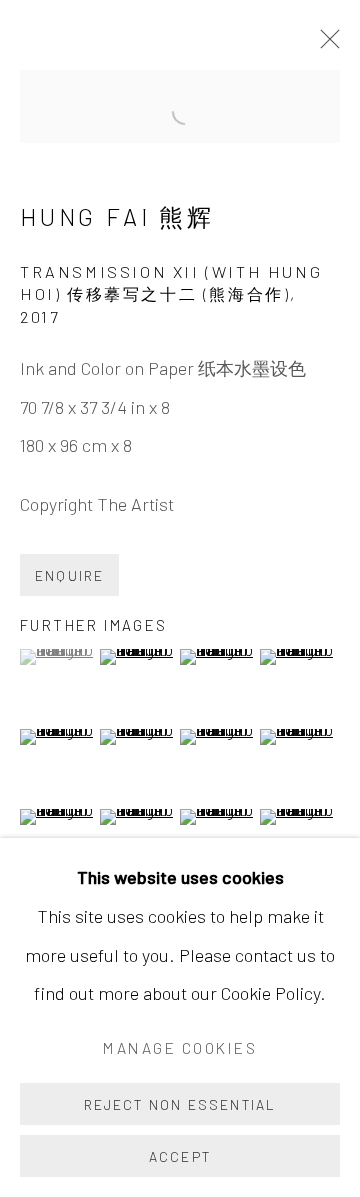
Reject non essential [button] (180, 1104)
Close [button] (325, 45)
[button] (57, 657)
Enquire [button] (69, 575)
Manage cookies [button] (180, 1047)
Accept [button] (180, 1156)
